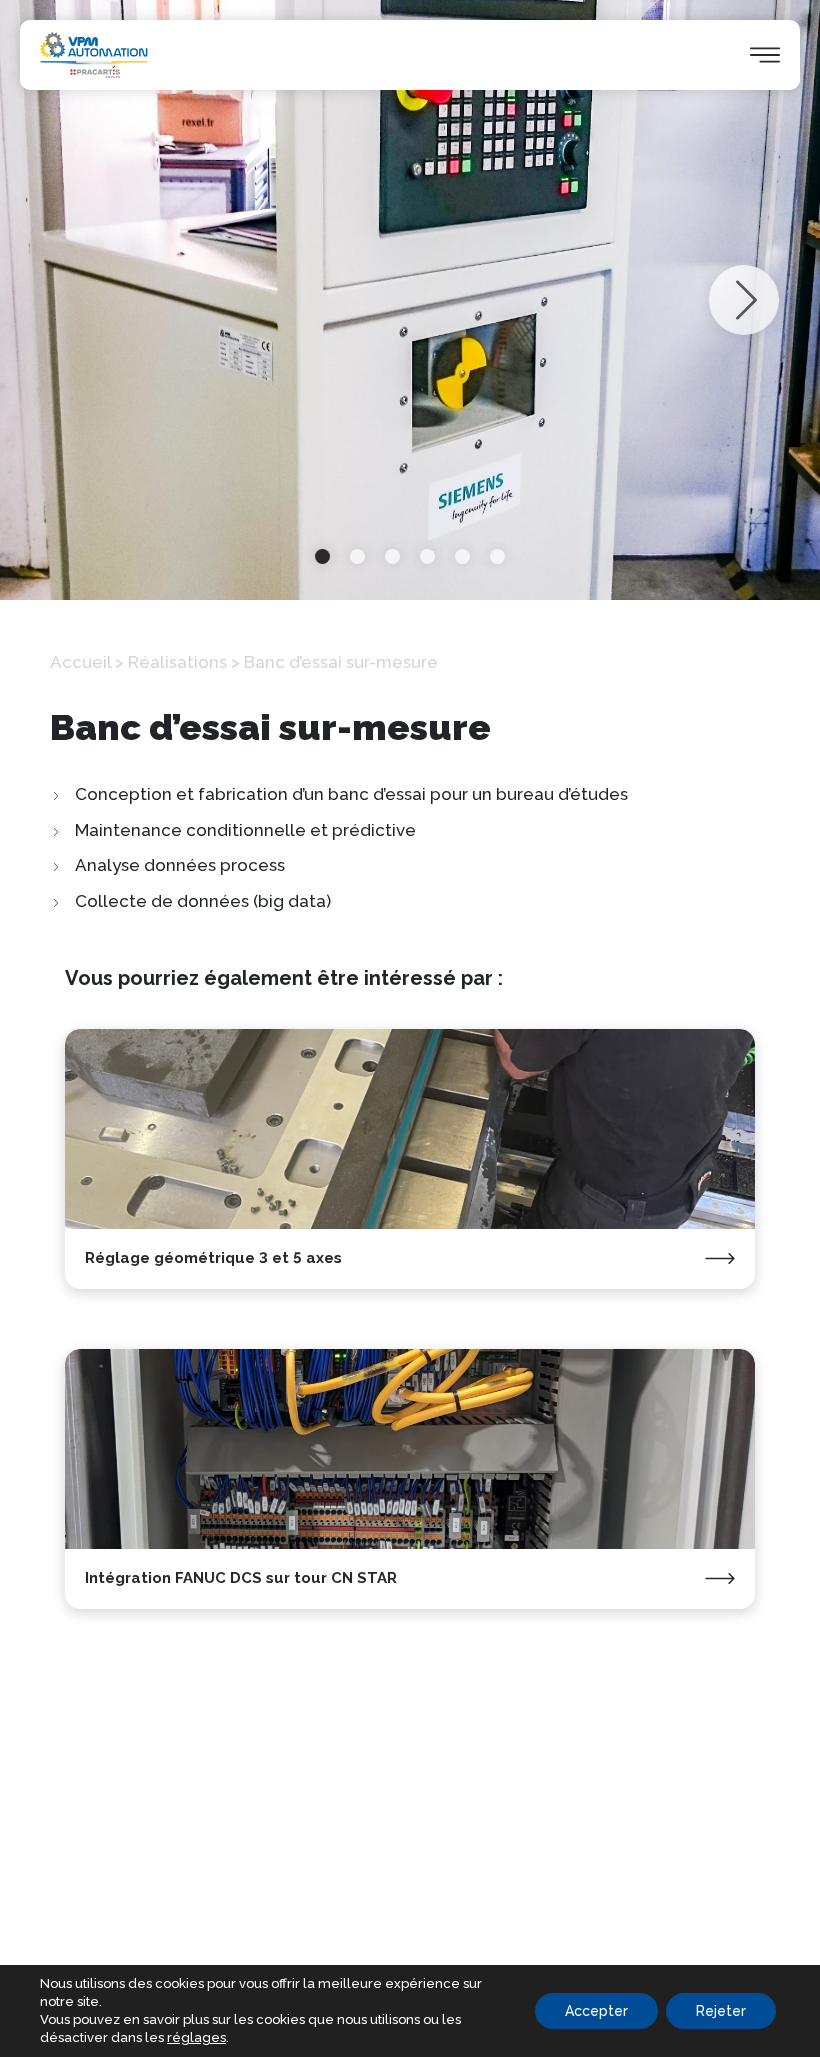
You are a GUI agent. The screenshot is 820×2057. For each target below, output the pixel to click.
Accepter (596, 2011)
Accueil (80, 662)
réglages (196, 2037)
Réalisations (177, 662)
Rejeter (721, 2011)
